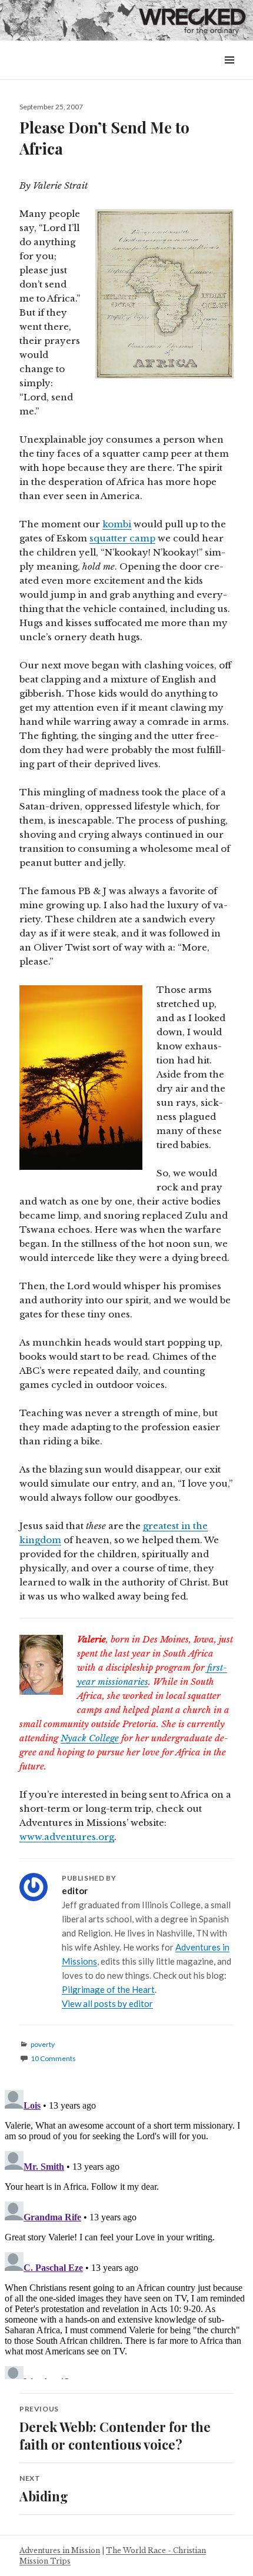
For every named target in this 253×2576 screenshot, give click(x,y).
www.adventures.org (67, 1837)
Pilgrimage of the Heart (108, 1989)
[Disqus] (126, 2232)
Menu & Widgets (229, 73)
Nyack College (90, 1738)
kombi (117, 524)
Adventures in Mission (60, 2550)
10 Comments (53, 2058)
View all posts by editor (107, 2003)
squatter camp (122, 538)
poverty (43, 2044)
